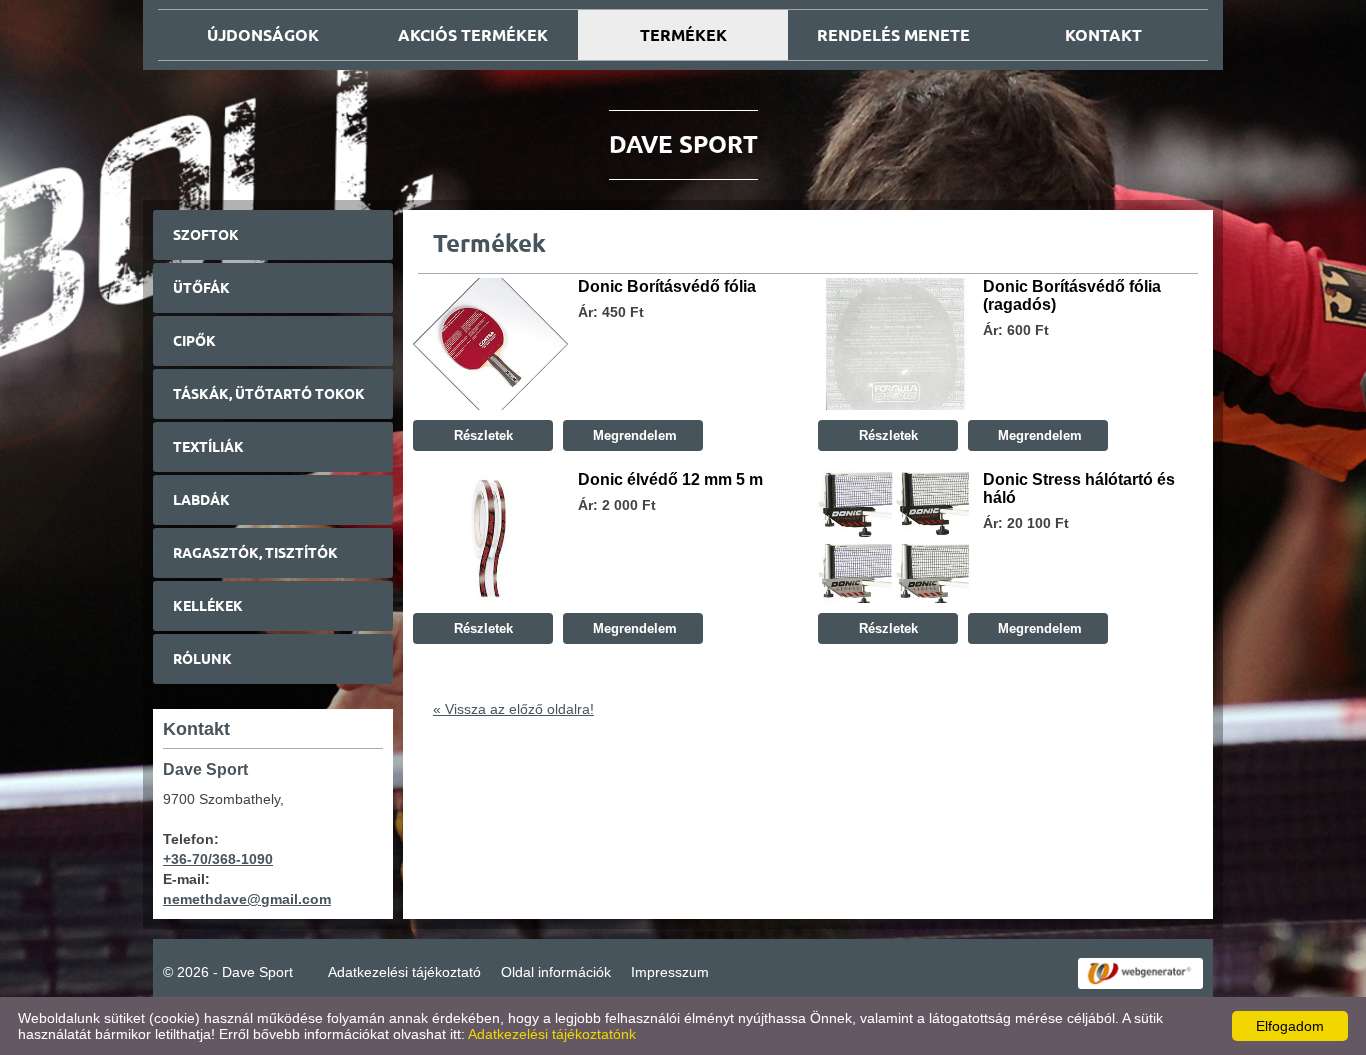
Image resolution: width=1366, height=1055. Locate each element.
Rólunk (202, 659)
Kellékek (208, 606)
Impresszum (670, 972)
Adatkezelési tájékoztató (404, 972)
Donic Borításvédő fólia (667, 286)
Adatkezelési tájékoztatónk (552, 1034)
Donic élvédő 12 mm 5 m (670, 479)
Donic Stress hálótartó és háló (1079, 488)
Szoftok (206, 235)
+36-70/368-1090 (218, 859)
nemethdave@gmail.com (247, 899)
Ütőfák (201, 288)
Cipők (194, 341)
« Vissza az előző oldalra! (513, 709)
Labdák (201, 500)
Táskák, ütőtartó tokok (269, 394)
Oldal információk (556, 972)
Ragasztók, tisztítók (255, 553)
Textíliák (208, 447)
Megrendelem (633, 435)
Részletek (483, 435)
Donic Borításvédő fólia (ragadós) (1072, 295)
